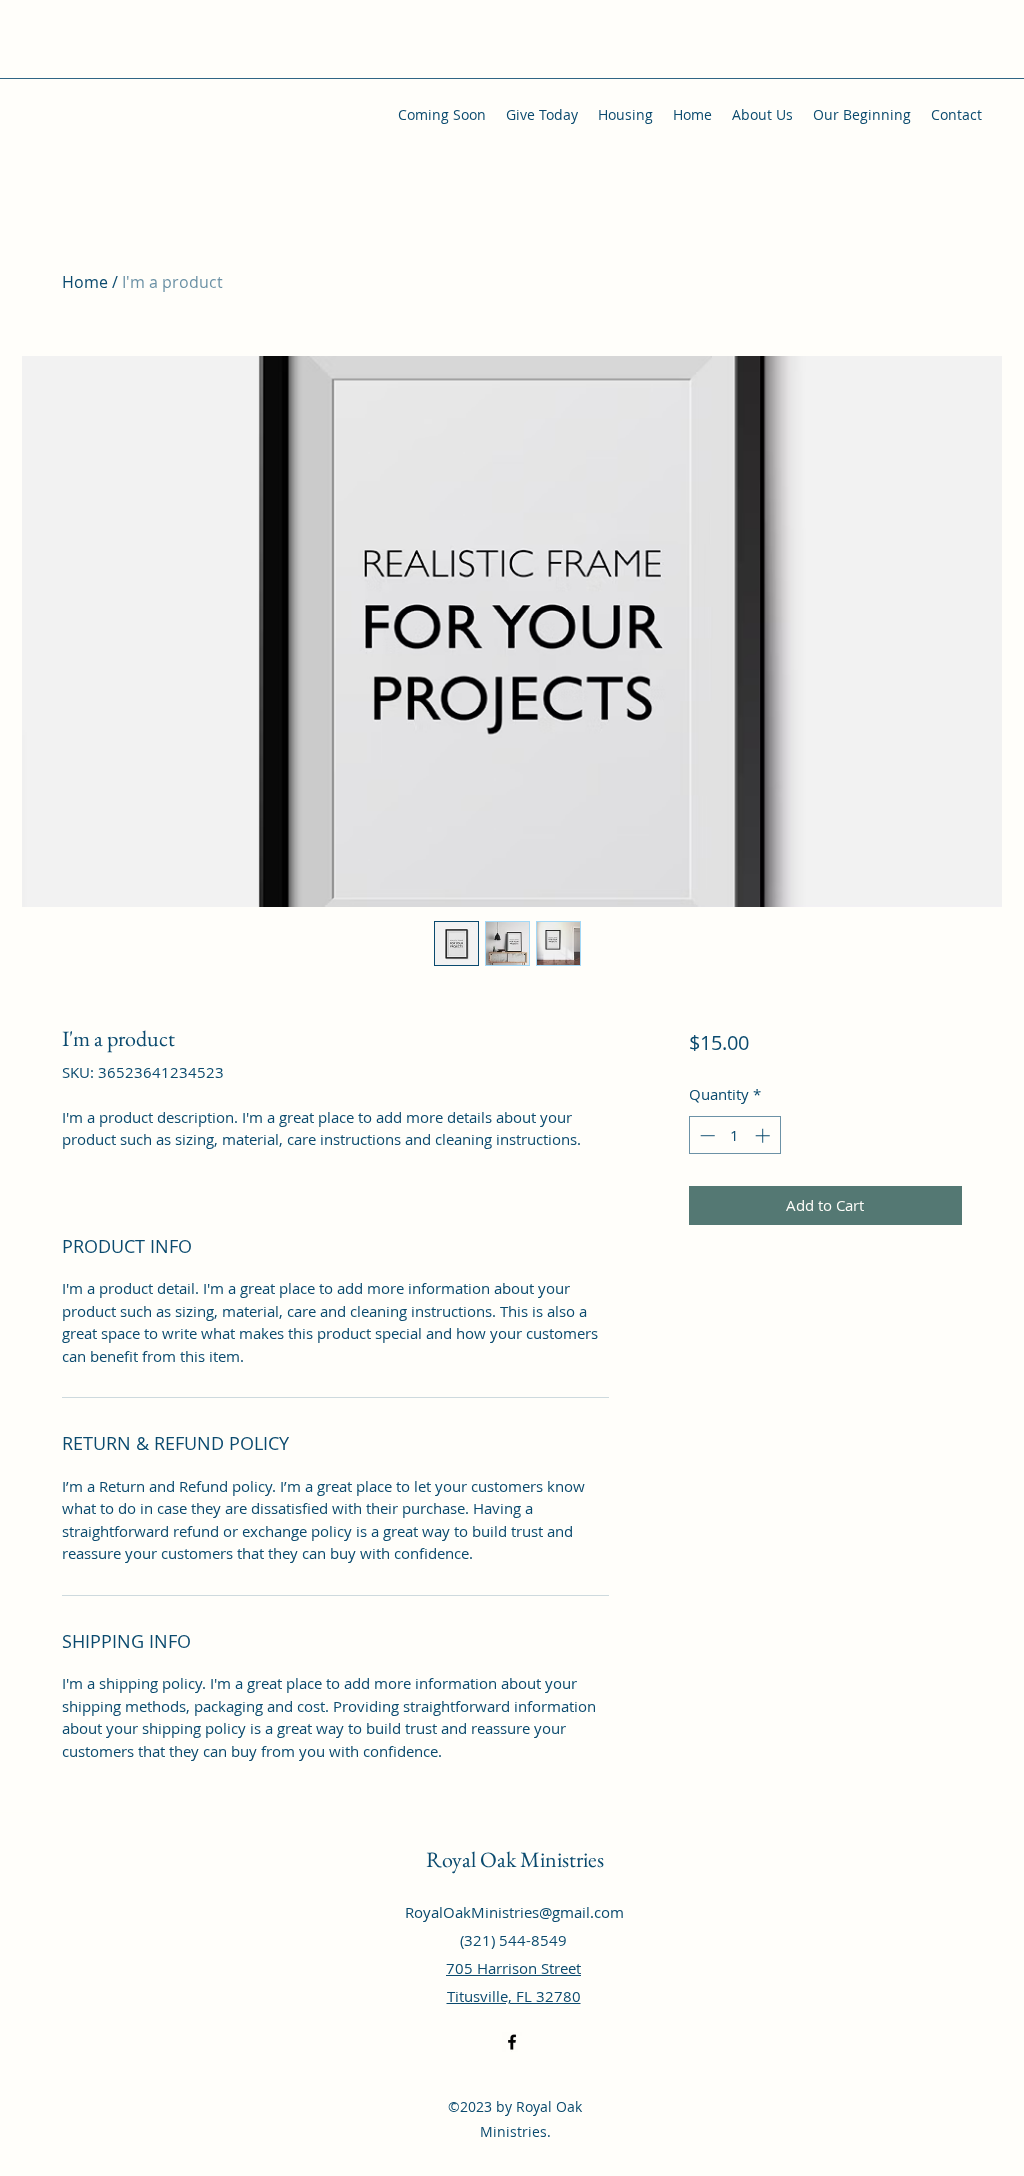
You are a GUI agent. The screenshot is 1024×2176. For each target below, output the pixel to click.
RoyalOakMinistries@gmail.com (514, 1912)
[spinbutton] (734, 1135)
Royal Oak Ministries (515, 1859)
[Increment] (764, 1135)
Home (85, 282)
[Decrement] (705, 1135)
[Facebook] (512, 2042)
